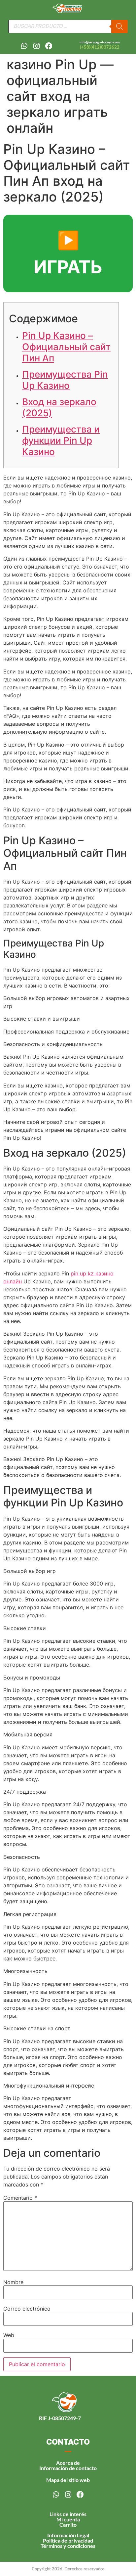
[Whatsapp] (24, 46)
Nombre (13, 2282)
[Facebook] (49, 46)
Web (9, 2335)
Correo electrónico (27, 2309)
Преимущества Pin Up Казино (65, 380)
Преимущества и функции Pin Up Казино (61, 440)
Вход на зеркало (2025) (59, 407)
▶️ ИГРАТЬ (68, 253)
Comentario (20, 2198)
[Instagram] (37, 46)
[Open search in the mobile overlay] (68, 26)
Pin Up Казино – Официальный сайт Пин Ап (66, 347)
